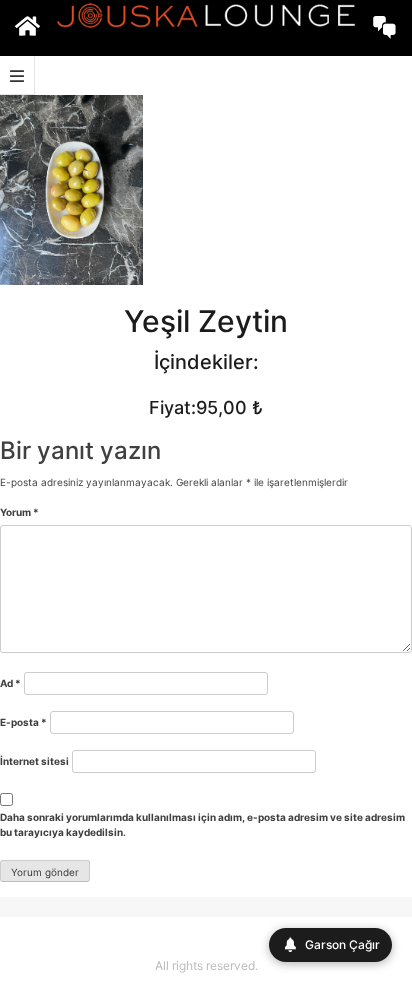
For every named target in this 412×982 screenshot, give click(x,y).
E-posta (23, 722)
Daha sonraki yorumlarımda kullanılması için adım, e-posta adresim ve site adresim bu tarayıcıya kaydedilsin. (202, 824)
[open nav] (17, 75)
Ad (10, 683)
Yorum (19, 512)
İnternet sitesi (34, 761)
